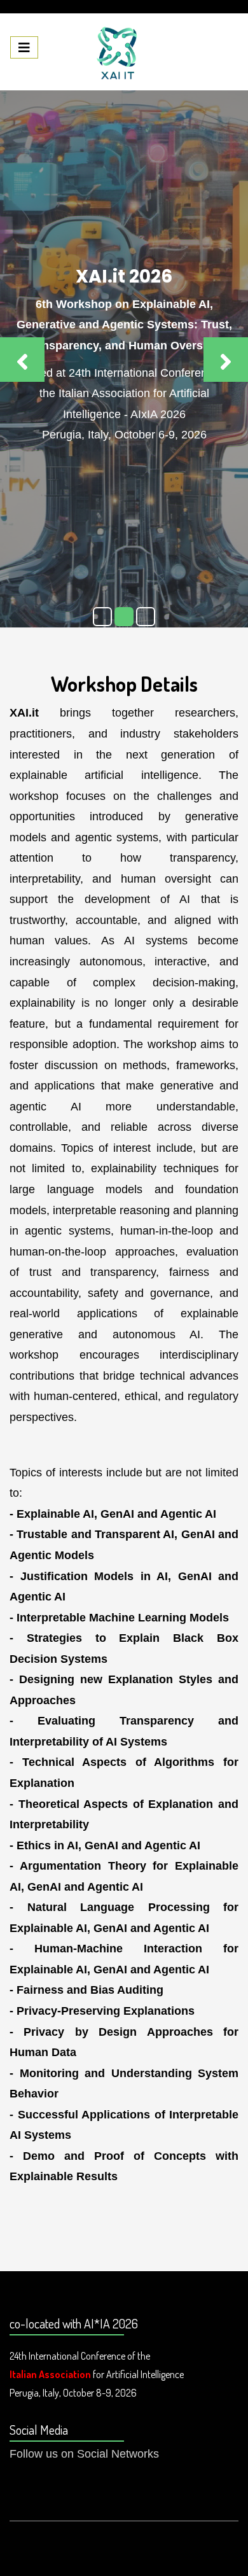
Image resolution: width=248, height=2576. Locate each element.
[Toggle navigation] (24, 47)
